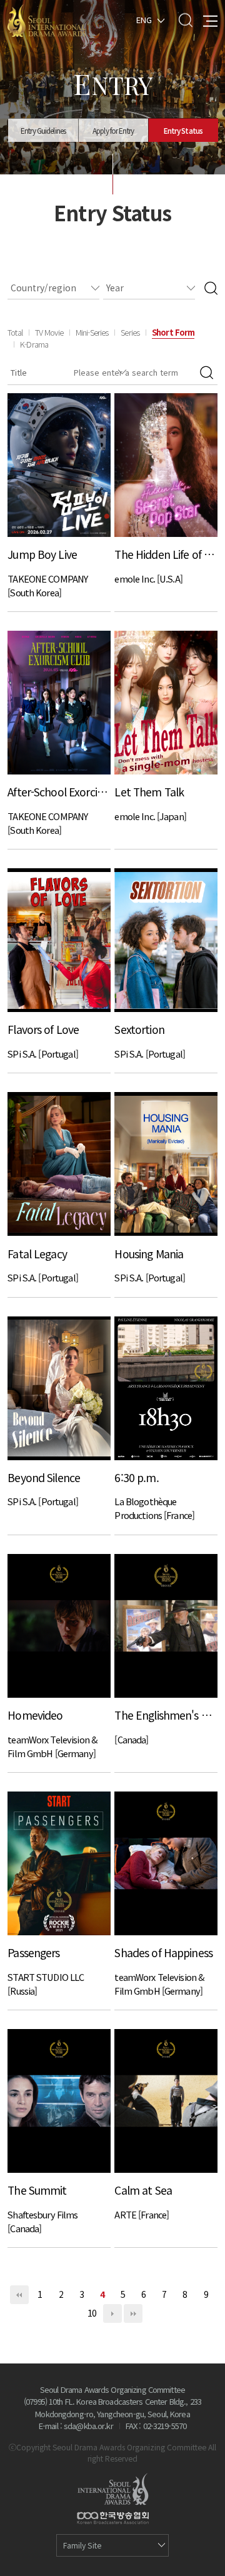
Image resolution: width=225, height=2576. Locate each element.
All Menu (210, 20)
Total (15, 332)
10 (92, 2313)
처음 (19, 2295)
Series (130, 332)
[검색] (211, 288)
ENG (144, 19)
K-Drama (34, 344)
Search (185, 20)
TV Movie (49, 332)
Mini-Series (92, 332)
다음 (112, 2313)
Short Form (173, 332)
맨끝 (133, 2313)
